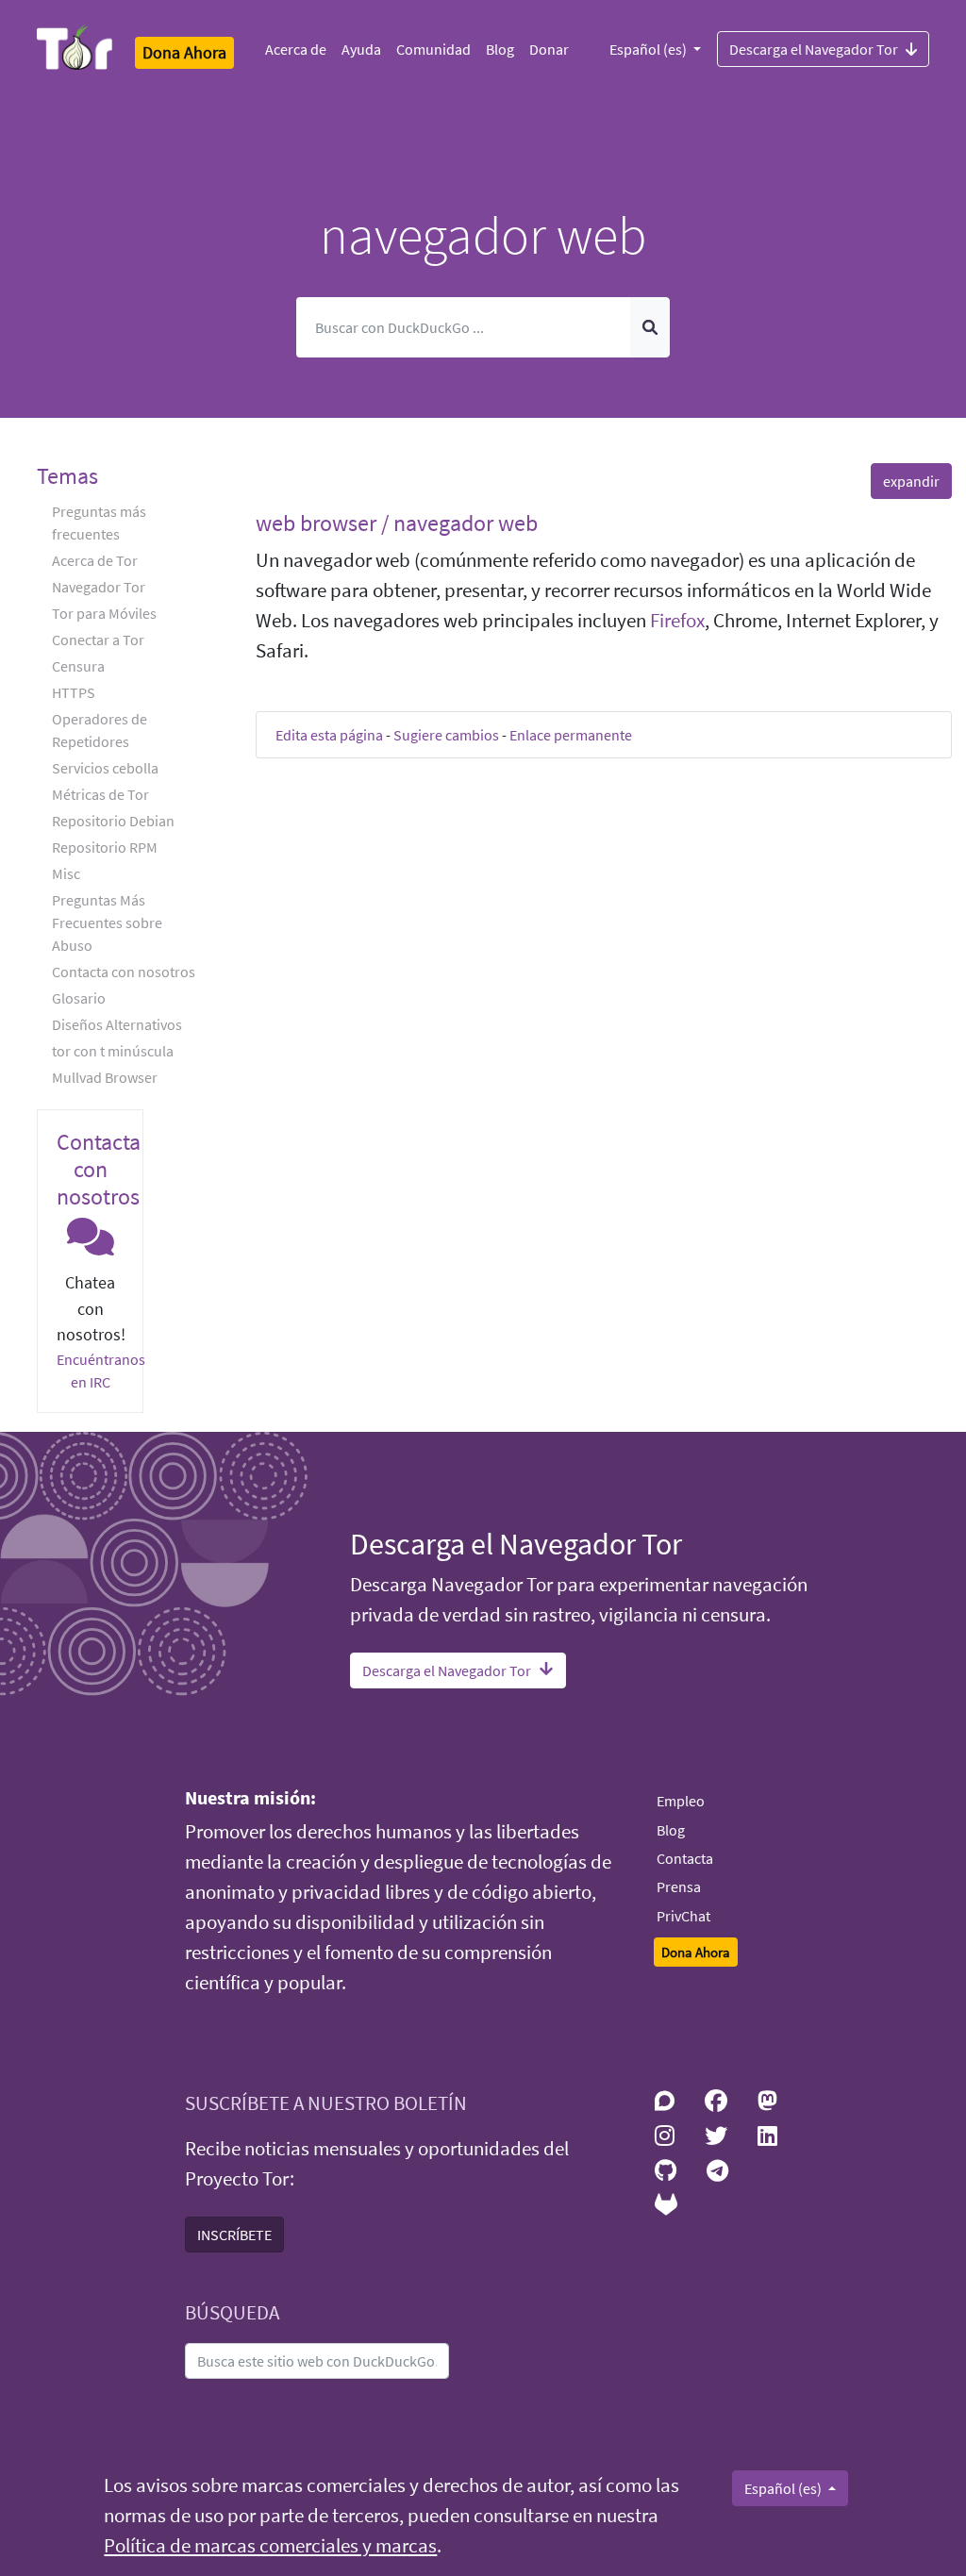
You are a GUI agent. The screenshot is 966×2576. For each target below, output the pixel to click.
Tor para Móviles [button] (104, 613)
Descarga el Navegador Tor (814, 49)
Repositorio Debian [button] (113, 821)
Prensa (679, 1886)
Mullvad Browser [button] (105, 1077)
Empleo (681, 1801)
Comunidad (433, 49)
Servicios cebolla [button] (105, 768)
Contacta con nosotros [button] (124, 972)
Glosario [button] (79, 998)
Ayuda (361, 49)
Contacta (685, 1858)
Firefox (677, 621)
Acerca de (296, 49)
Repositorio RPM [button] (105, 847)
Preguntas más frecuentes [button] (99, 523)
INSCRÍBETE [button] (234, 2235)
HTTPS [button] (74, 692)
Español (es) (650, 49)
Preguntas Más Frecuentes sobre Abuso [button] (107, 922)
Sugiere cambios (446, 735)
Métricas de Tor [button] (100, 794)
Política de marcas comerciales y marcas (270, 2546)
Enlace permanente (571, 735)
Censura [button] (78, 666)
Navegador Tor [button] (99, 587)
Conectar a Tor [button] (98, 640)
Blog (500, 49)
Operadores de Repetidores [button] (100, 730)
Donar (549, 49)
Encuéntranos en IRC (101, 1371)
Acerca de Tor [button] (95, 560)
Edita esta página (329, 735)
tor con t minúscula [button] (113, 1051)
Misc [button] (66, 873)
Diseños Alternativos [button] (117, 1024)
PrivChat (683, 1916)
